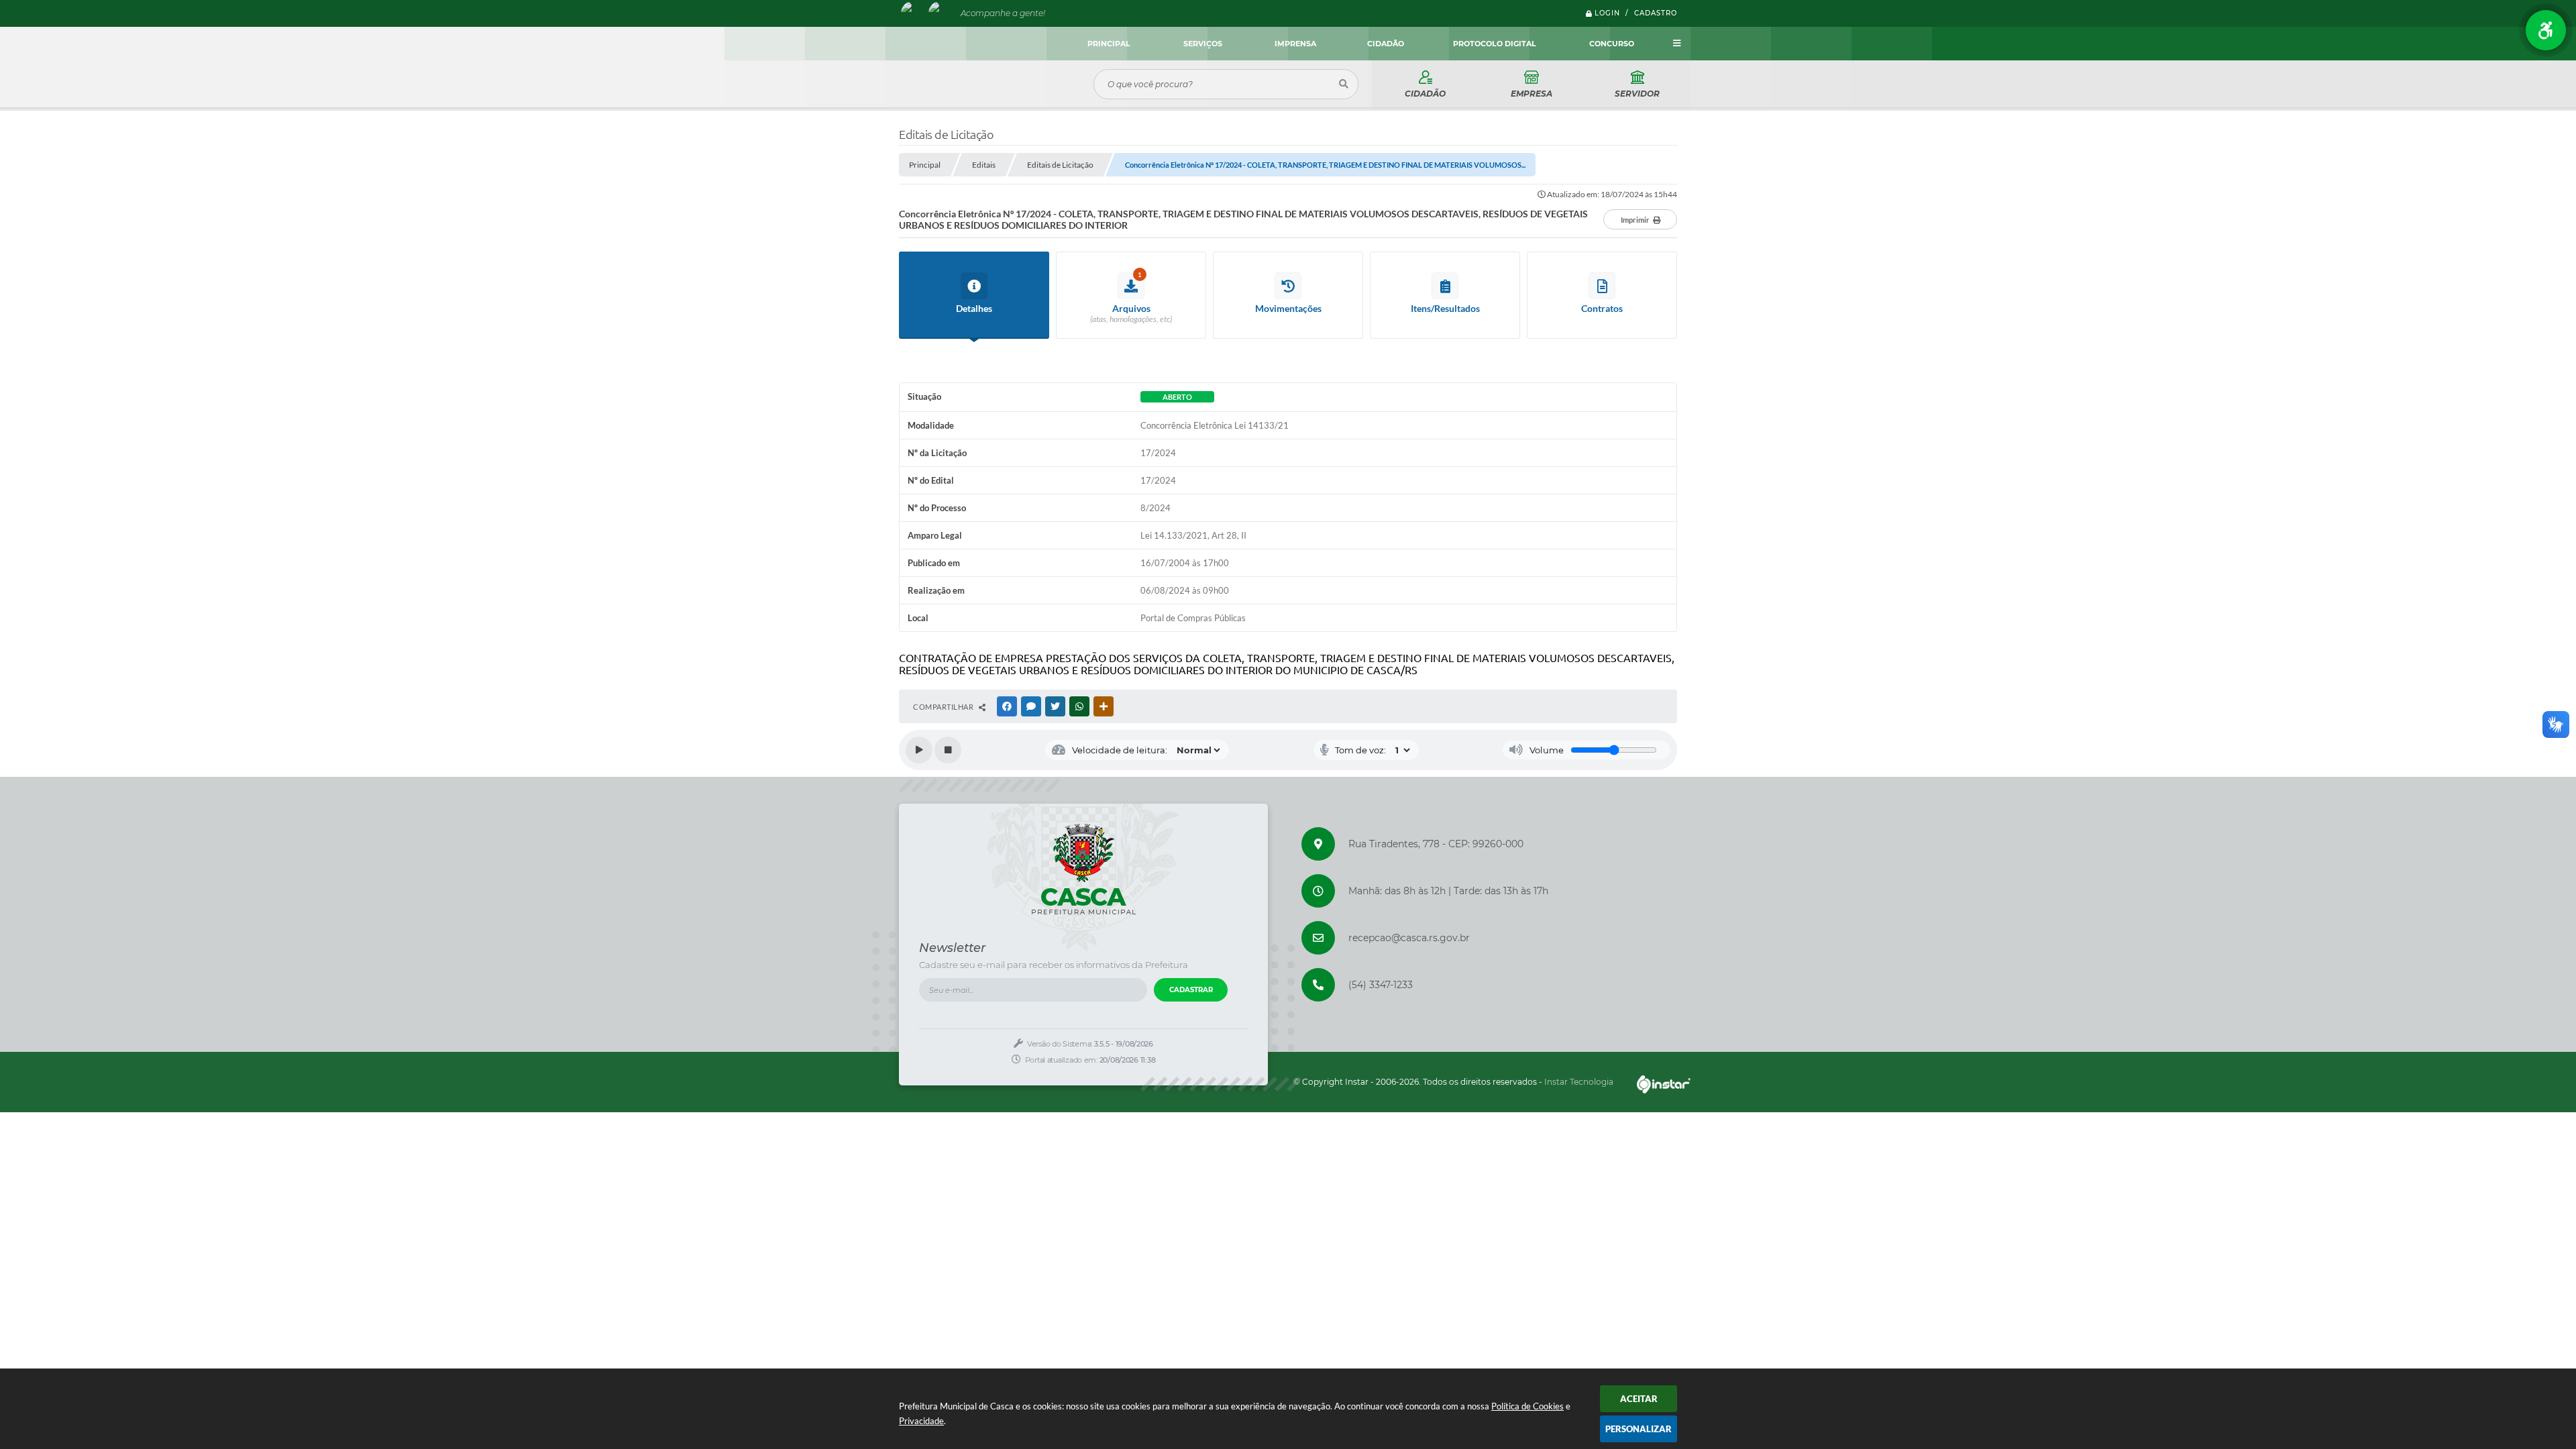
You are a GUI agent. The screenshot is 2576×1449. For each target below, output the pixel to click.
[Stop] (948, 750)
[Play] (919, 750)
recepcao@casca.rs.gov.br (1409, 938)
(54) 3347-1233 (1381, 985)
